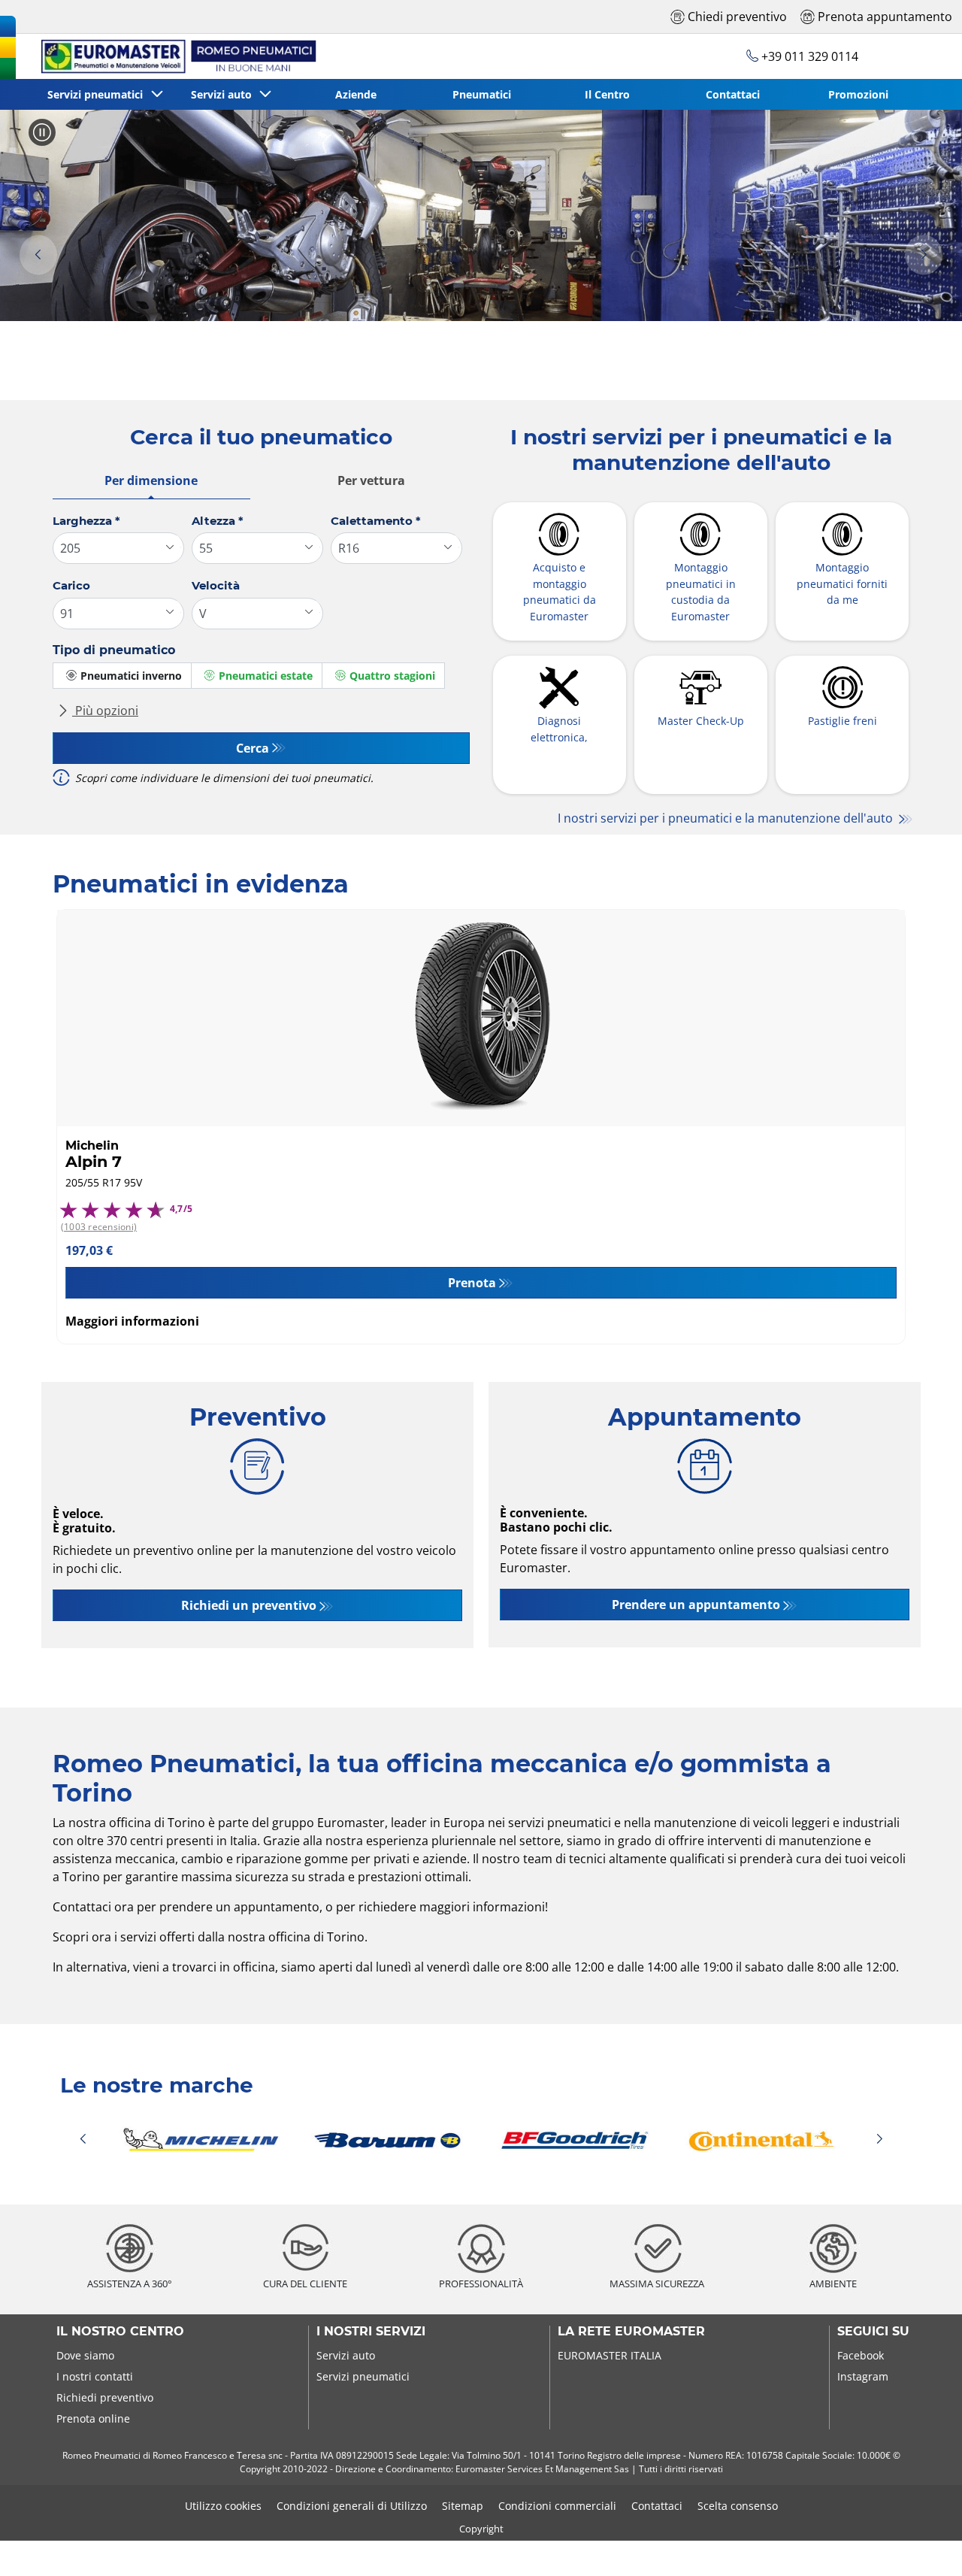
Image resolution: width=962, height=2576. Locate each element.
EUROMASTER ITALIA (610, 2355)
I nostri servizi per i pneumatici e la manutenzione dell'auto (727, 818)
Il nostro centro (120, 2332)
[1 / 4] (481, 2140)
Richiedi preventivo (105, 2397)
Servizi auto (346, 2355)
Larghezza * (86, 521)
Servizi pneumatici (363, 2376)
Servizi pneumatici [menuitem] (98, 94)
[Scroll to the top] (923, 2544)
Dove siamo (85, 2355)
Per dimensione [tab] (151, 480)
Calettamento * (376, 521)
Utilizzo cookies (223, 2506)
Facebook (861, 2355)
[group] (481, 215)
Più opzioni (105, 711)
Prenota (472, 1283)
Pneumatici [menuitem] (482, 94)
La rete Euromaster (631, 2332)
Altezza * (218, 521)
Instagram (863, 2376)
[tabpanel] (261, 656)
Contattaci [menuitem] (733, 94)
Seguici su (873, 2332)
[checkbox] (122, 676)
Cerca (253, 748)
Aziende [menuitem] (356, 94)
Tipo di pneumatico (114, 650)
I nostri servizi (371, 2332)
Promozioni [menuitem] (858, 94)
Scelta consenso (738, 2506)
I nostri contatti (95, 2376)
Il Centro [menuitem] (607, 94)
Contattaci (657, 2506)
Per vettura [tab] (371, 480)
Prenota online (93, 2418)
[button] (38, 255)
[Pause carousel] (42, 132)
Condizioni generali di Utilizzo (352, 2506)
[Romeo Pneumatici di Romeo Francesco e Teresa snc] (172, 56)
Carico (71, 585)
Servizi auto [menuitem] (224, 94)
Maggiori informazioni (132, 1321)
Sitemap (463, 2506)
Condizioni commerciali (557, 2506)
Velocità (216, 585)
